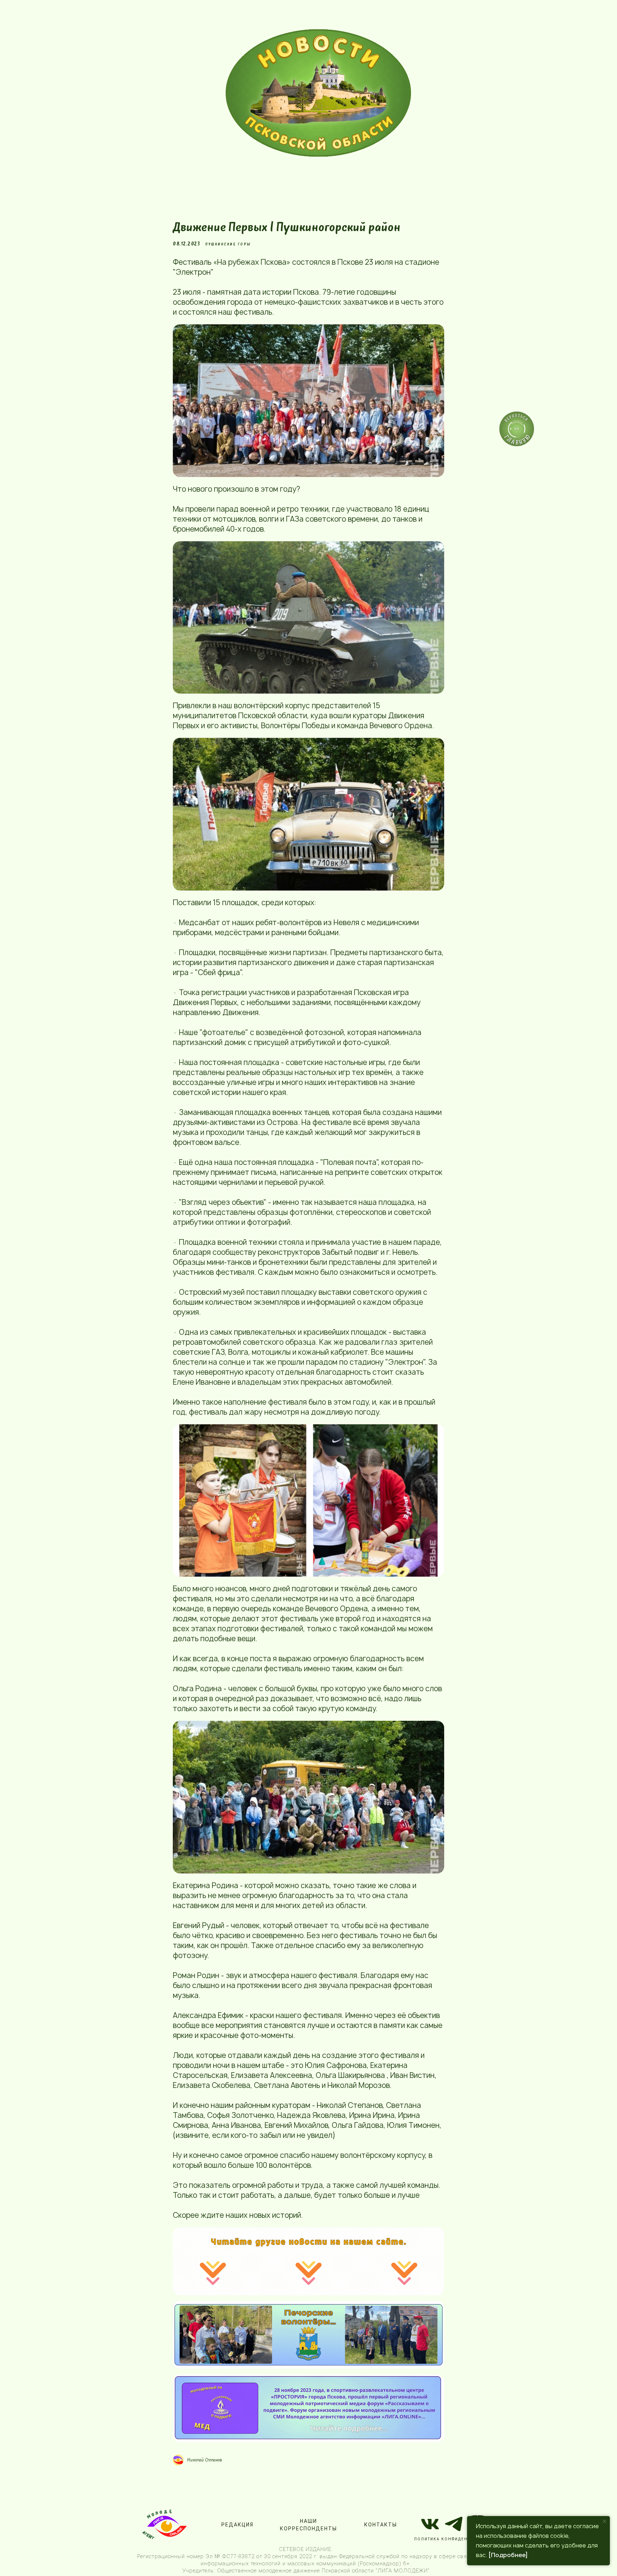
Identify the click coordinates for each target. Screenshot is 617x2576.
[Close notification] (605, 2521)
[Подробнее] (508, 2555)
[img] (318, 93)
